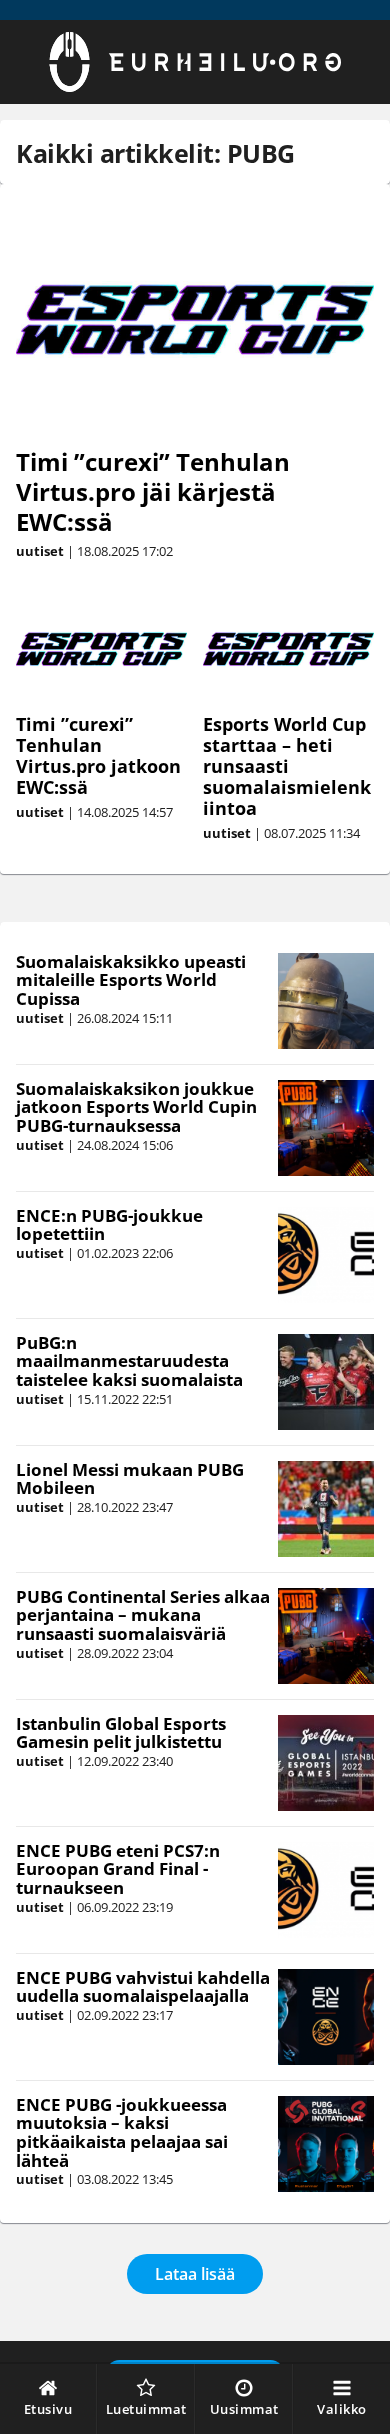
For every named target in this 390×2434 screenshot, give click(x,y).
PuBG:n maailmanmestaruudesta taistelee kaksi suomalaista (129, 1361)
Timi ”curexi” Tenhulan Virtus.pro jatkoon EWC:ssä (98, 755)
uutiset (40, 551)
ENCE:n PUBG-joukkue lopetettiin (109, 1225)
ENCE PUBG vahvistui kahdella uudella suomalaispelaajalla (143, 1987)
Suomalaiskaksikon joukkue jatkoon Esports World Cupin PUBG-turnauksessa (136, 1107)
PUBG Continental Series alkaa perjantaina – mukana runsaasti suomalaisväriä (143, 1615)
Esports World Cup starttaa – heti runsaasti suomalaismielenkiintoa (287, 766)
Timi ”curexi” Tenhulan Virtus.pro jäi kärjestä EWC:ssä (153, 491)
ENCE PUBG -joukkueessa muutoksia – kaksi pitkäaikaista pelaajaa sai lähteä (122, 2132)
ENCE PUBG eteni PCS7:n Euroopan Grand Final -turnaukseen (118, 1869)
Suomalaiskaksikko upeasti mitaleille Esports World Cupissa (131, 980)
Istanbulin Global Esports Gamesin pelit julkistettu (121, 1733)
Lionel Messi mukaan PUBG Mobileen (130, 1479)
